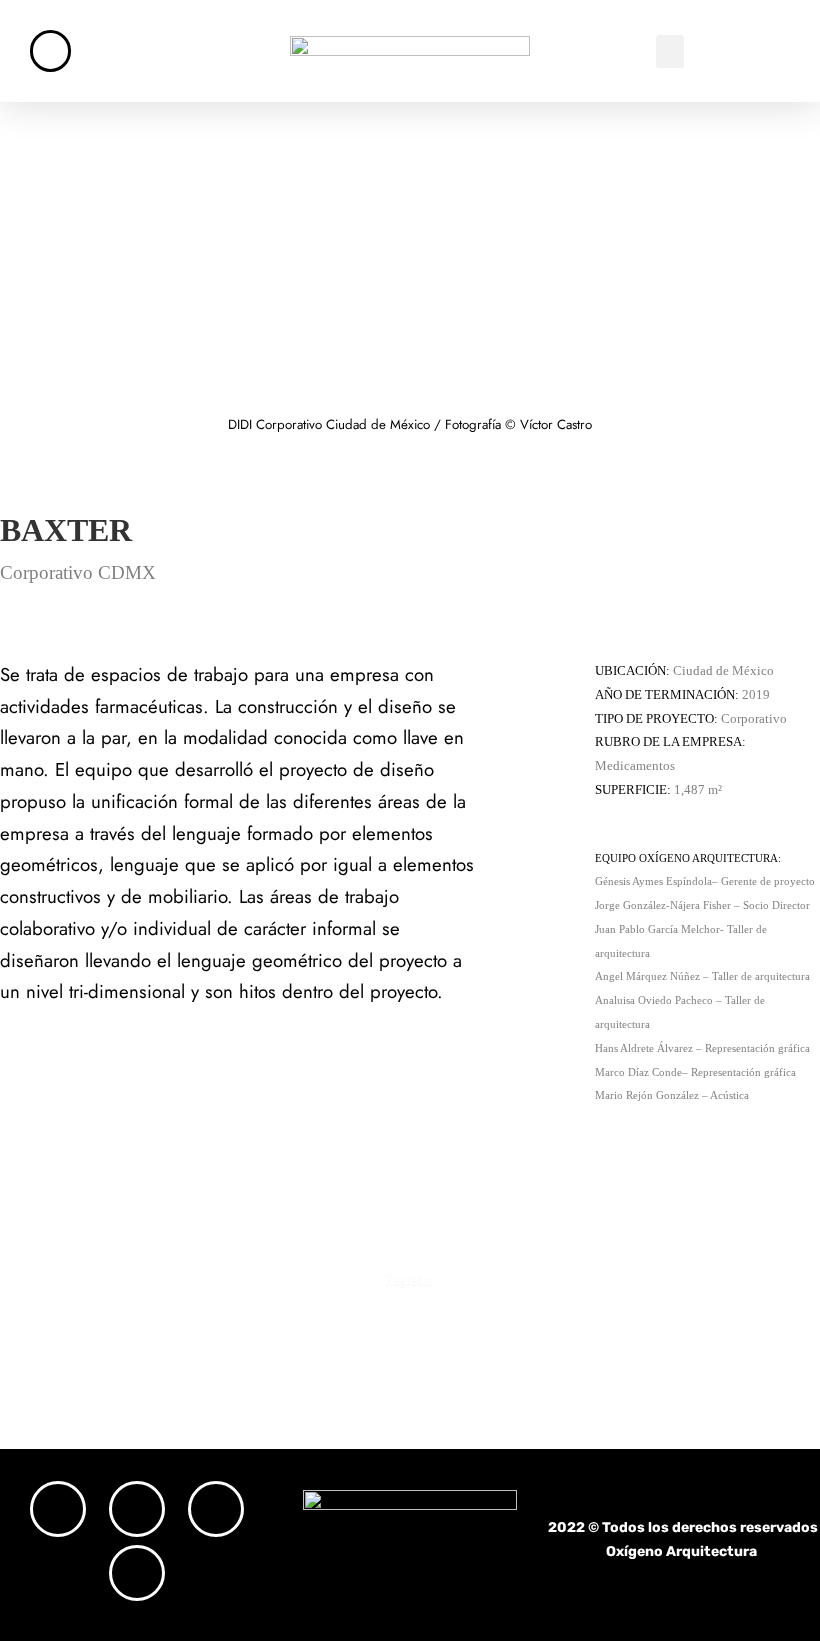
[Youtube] (137, 1573)
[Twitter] (216, 1509)
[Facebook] (137, 1509)
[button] (670, 51)
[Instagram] (58, 1509)
